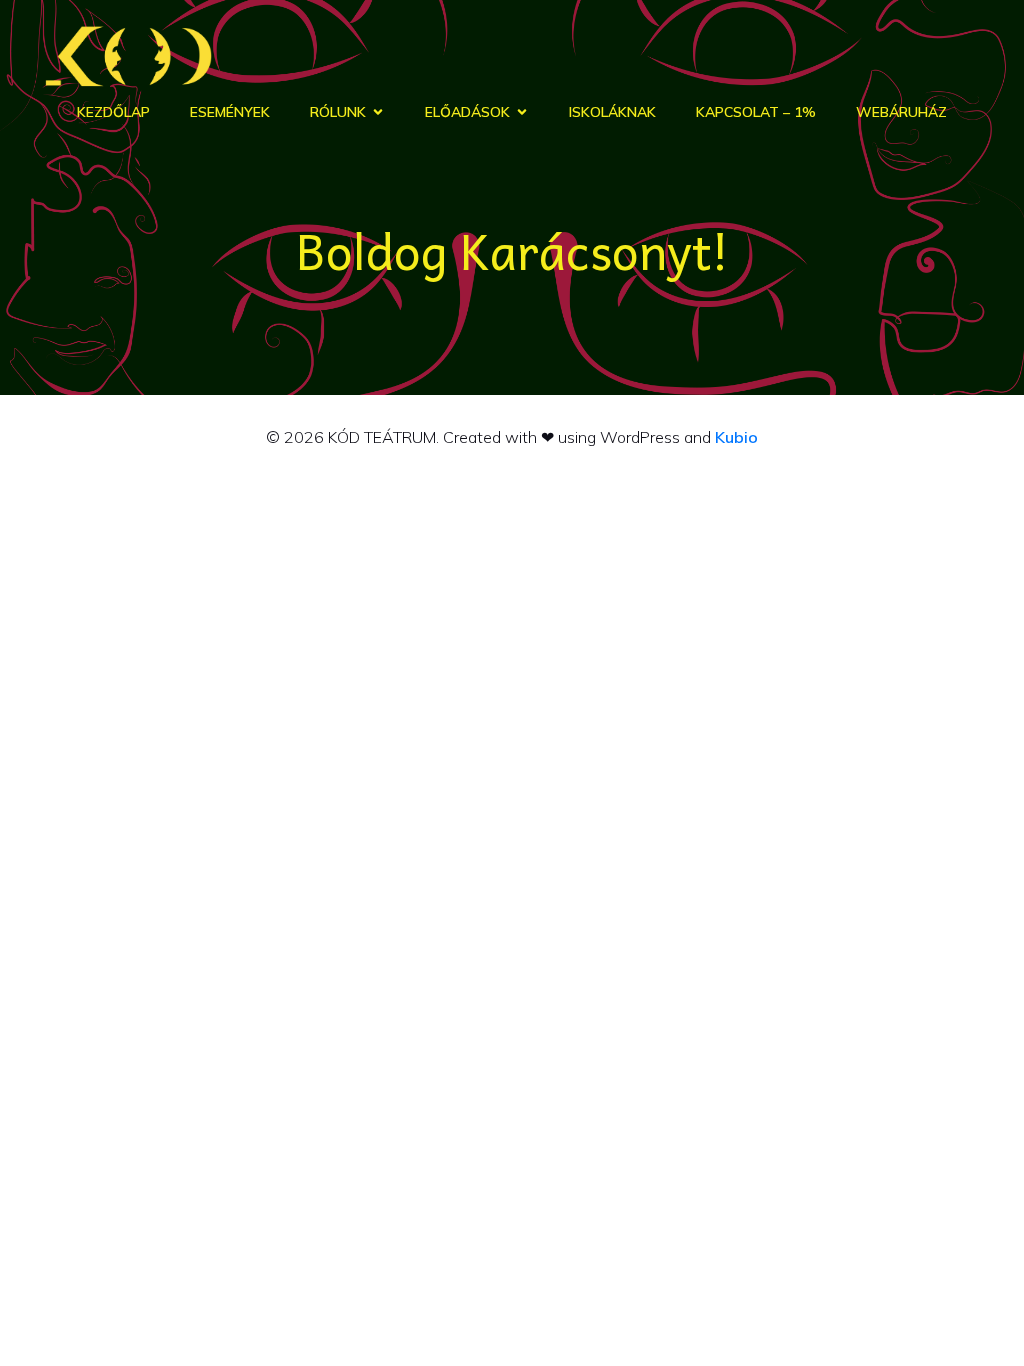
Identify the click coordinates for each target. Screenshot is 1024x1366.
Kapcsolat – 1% (756, 112)
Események (230, 112)
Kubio (736, 437)
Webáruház (901, 112)
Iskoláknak (612, 112)
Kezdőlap (113, 112)
